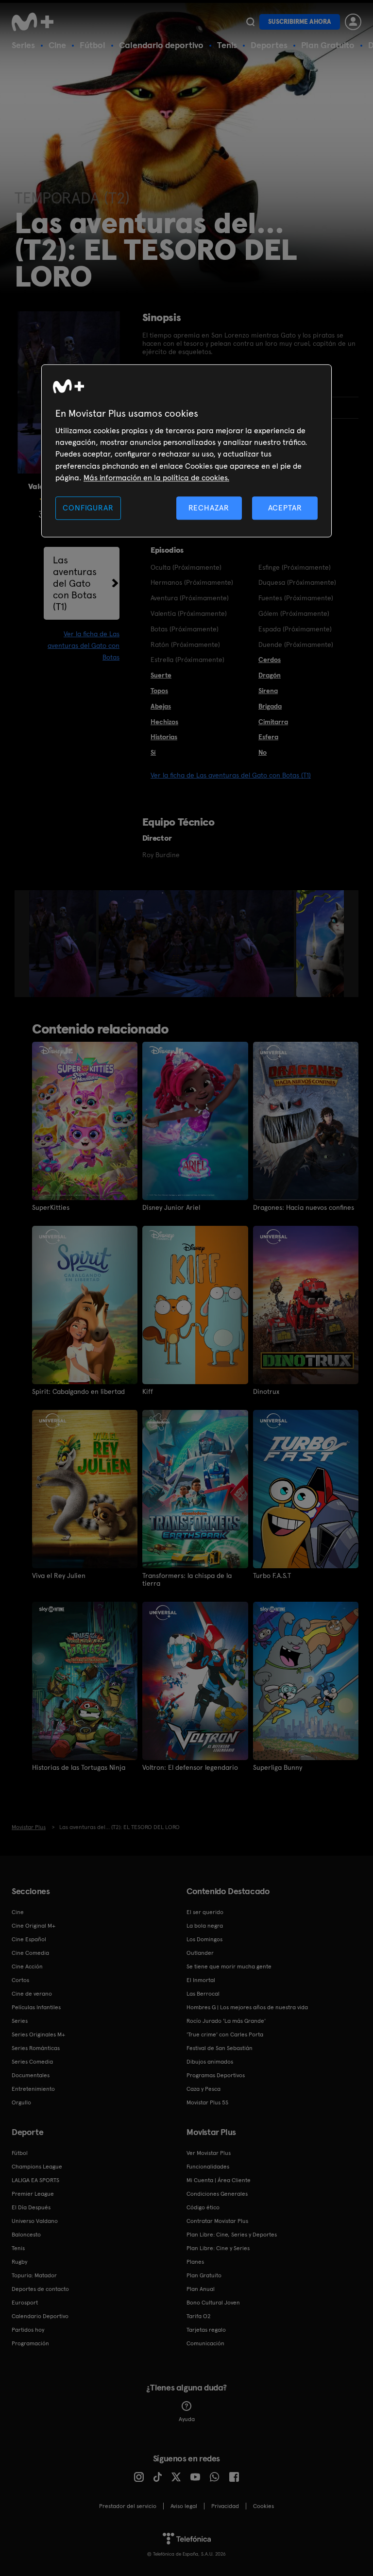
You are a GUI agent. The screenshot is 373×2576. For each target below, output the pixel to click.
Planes (195, 2262)
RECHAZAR (209, 508)
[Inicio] (36, 22)
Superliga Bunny (278, 1767)
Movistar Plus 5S (207, 2102)
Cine (57, 45)
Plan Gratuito (328, 45)
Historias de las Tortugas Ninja (79, 1767)
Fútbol (93, 45)
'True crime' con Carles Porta (225, 2034)
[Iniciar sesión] (353, 22)
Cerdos (270, 660)
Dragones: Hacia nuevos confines (304, 1207)
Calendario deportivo (161, 45)
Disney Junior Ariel (171, 1207)
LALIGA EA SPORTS (35, 2180)
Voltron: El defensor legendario (190, 1767)
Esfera (268, 737)
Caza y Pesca (203, 2089)
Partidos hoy (28, 2330)
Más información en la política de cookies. (156, 478)
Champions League (37, 2167)
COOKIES (263, 2506)
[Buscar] (250, 22)
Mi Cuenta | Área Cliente (219, 2180)
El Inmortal (201, 1980)
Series (23, 45)
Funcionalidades (208, 2167)
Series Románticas (36, 2048)
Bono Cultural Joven (213, 2303)
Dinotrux (266, 1391)
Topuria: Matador (34, 2275)
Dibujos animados (210, 2062)
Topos (159, 691)
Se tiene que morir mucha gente (229, 1966)
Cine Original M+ (34, 1926)
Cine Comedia (30, 1953)
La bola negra (205, 1926)
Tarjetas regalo (206, 2330)
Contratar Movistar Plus (217, 2221)
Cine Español (29, 1939)
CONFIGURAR (88, 508)
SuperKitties (51, 1207)
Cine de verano (32, 1994)
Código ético (203, 2207)
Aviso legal (184, 2506)
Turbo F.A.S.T (272, 1576)
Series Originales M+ (38, 2034)
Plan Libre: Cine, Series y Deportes (232, 2235)
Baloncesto (26, 2235)
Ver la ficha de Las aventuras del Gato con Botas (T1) (231, 775)
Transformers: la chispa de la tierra (187, 1579)
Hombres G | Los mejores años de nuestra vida (247, 2007)
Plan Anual (201, 2289)
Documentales (31, 2075)
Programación (30, 2343)
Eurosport (25, 2303)
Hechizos (164, 722)
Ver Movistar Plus (209, 2153)
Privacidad (225, 2506)
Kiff (148, 1391)
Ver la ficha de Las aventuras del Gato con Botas (84, 645)
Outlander (200, 1953)
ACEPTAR (285, 508)
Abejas (161, 706)
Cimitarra (273, 722)
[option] (64, 944)
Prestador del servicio (128, 2506)
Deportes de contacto (40, 2289)
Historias (164, 737)
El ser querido (205, 1912)
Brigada (270, 706)
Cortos (20, 1980)
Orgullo (21, 2102)
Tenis (227, 45)
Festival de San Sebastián (220, 2048)
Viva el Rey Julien (59, 1576)
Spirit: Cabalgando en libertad (78, 1391)
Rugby (19, 2262)
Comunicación (205, 2343)
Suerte (161, 675)
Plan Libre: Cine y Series (218, 2248)
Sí (153, 752)
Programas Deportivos (216, 2075)
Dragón (270, 675)
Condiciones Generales (217, 2194)
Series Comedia (32, 2062)
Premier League (33, 2194)
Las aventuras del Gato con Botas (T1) (75, 583)
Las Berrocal (203, 1994)
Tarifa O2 (199, 2316)
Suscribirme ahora (300, 22)
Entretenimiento (33, 2089)
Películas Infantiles (36, 2007)
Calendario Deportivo (40, 2316)
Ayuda (187, 2419)
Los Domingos (204, 1939)
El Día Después (31, 2207)
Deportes (269, 45)
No (263, 752)
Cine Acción (27, 1966)
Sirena (268, 691)
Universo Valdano (35, 2221)
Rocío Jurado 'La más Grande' (226, 2021)
